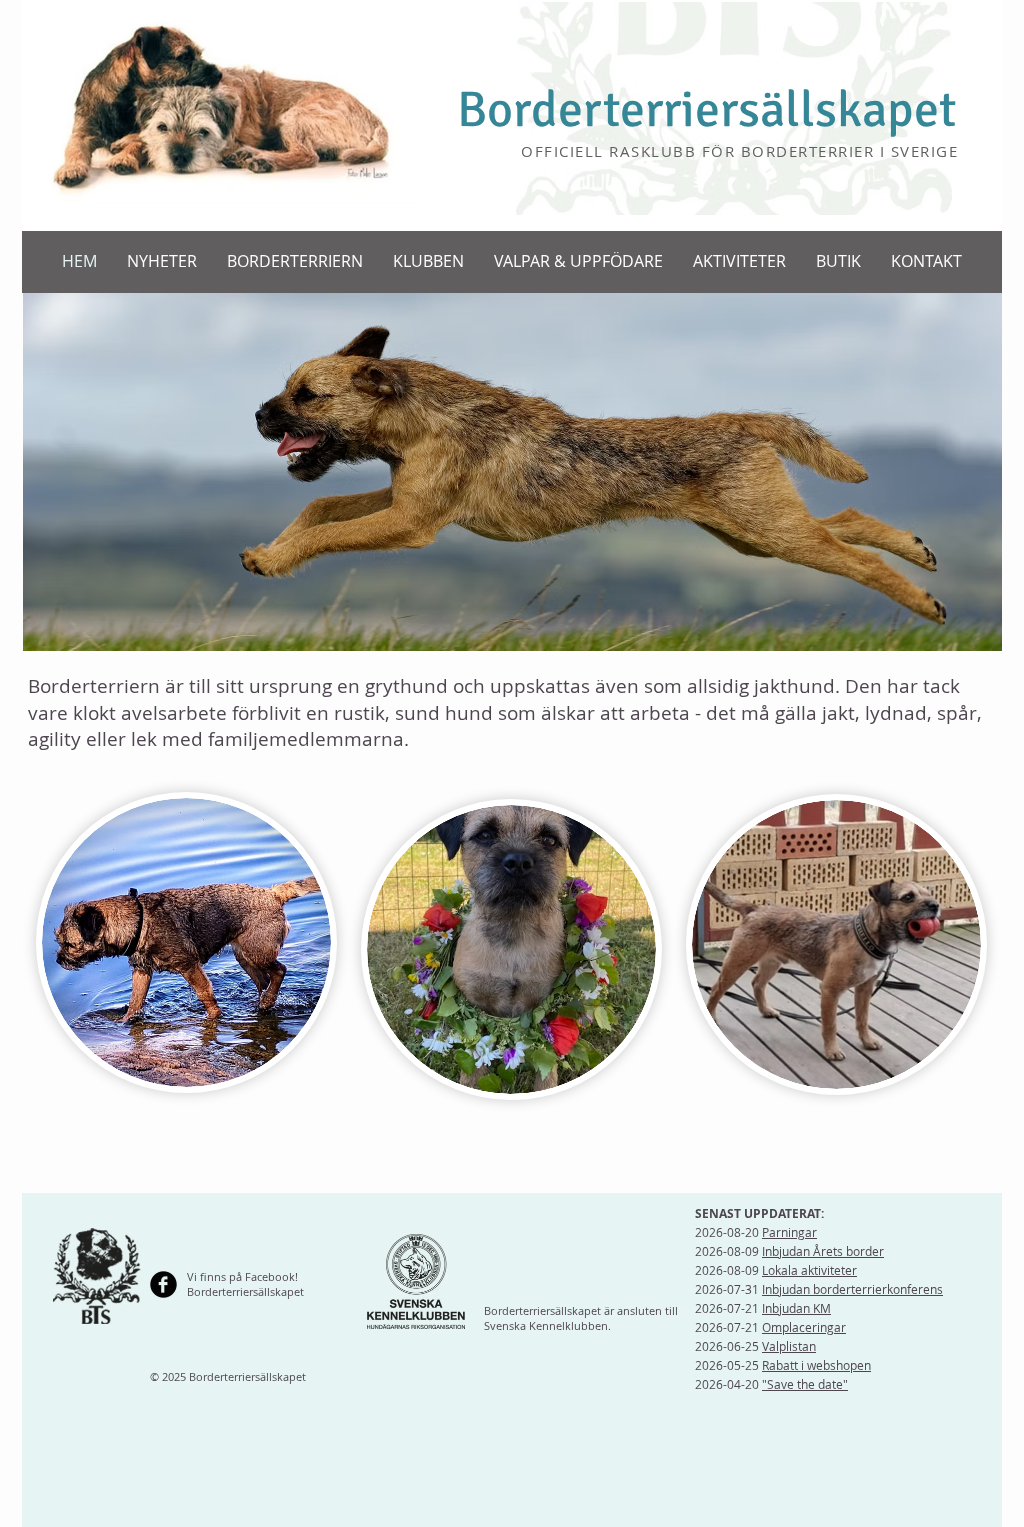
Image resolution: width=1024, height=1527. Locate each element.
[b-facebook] (163, 1284)
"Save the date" (805, 1384)
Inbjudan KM (796, 1308)
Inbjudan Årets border (823, 1251)
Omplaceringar (804, 1327)
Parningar (789, 1232)
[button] (295, 261)
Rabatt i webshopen (816, 1365)
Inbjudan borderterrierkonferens (852, 1289)
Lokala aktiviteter (809, 1270)
